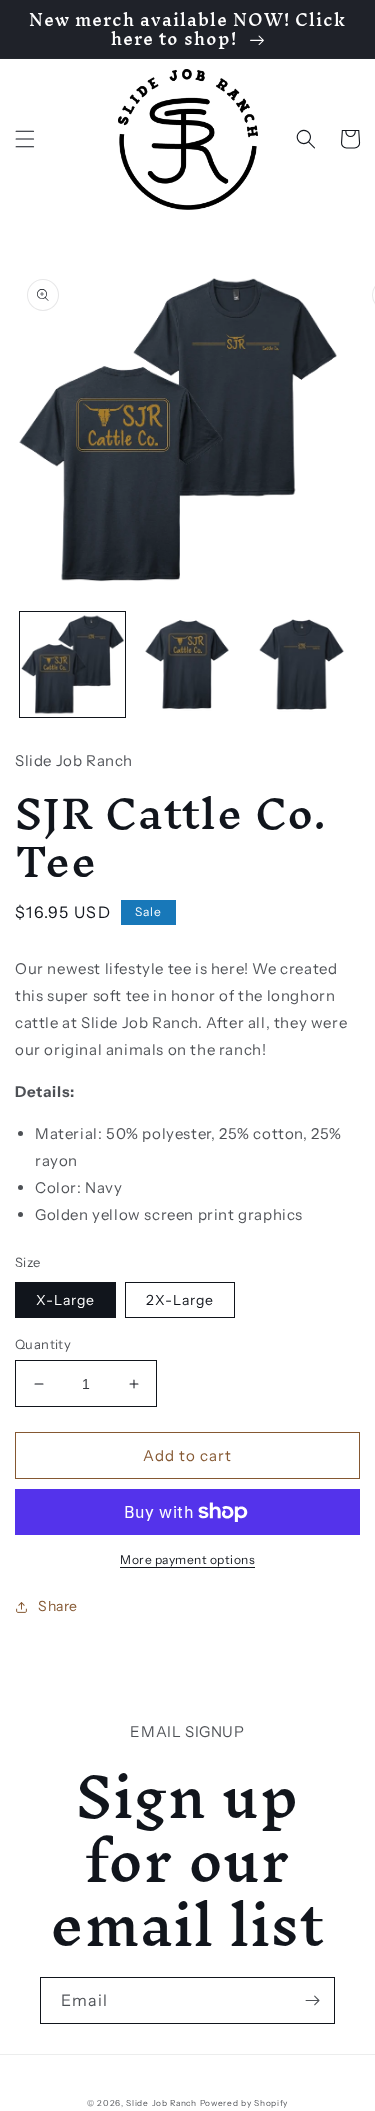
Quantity (43, 1344)
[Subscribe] (312, 2000)
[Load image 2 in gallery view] (187, 664)
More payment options (187, 1559)
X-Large (65, 1300)
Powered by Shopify (244, 2103)
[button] (25, 139)
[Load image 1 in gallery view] (72, 664)
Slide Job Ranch (161, 2103)
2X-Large (180, 1300)
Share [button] (58, 1606)
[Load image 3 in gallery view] (301, 664)
